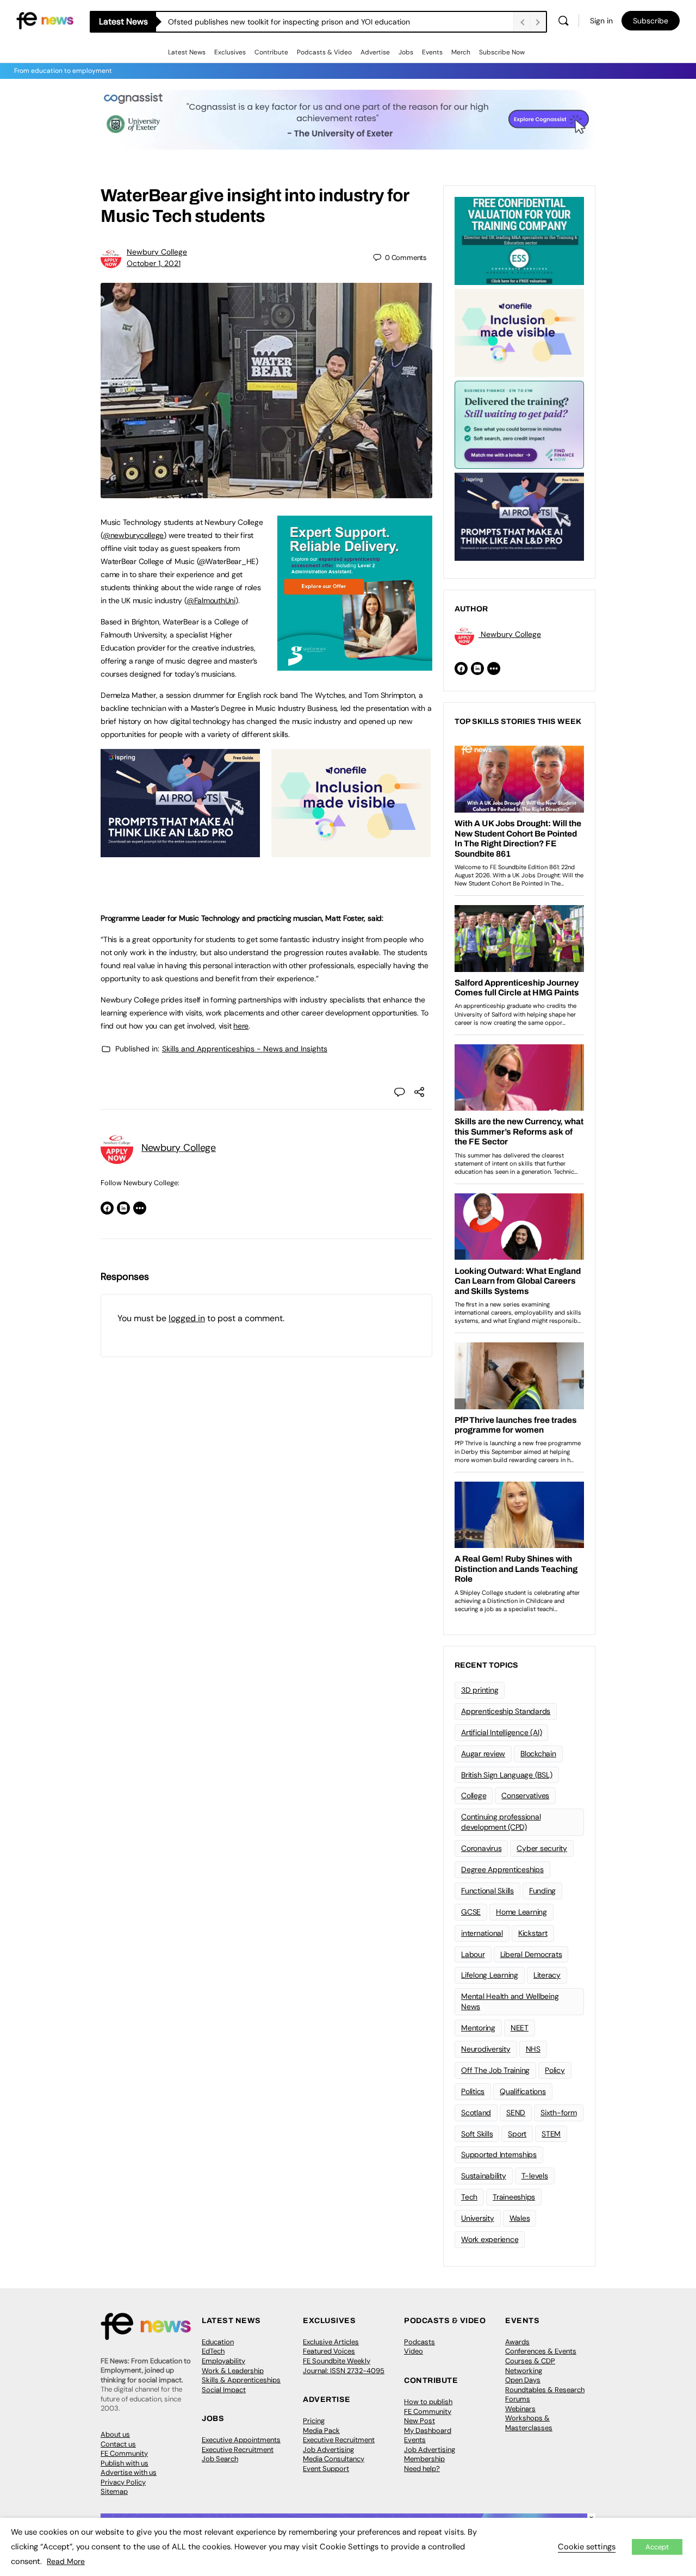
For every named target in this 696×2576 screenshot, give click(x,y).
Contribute (271, 52)
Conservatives (525, 1795)
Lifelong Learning (490, 1975)
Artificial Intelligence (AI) (501, 1732)
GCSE (471, 1912)
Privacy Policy (123, 2482)
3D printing (480, 1690)
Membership (424, 2459)
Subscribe (651, 21)
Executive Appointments (241, 2440)
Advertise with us (129, 2472)
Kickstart (533, 1933)
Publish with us (125, 2463)
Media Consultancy (334, 2459)
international (482, 1933)
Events (432, 52)
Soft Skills (477, 2134)
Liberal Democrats (531, 1954)
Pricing (314, 2421)
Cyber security (542, 1848)
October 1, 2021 (154, 263)
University (478, 2218)
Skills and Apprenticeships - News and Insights (245, 1049)
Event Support (326, 2469)
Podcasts (420, 2342)
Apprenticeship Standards (506, 1711)
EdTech (213, 2351)
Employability (223, 2361)
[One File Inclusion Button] (351, 851)
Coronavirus (481, 1848)
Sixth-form (559, 2113)
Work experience (490, 2239)
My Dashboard (428, 2431)
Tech (469, 2197)
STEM (551, 2134)
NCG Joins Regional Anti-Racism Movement (244, 22)
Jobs (406, 52)
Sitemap (114, 2491)
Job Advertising (328, 2450)
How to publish (428, 2402)
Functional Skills (487, 1891)
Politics (473, 2091)
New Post (420, 2421)
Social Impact (224, 2390)
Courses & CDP (530, 2361)
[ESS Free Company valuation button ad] (519, 240)
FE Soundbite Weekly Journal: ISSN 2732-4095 (344, 2366)
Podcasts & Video (324, 52)
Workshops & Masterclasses (529, 2423)
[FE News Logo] (45, 20)
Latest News (187, 52)
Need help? (422, 2469)
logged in (187, 1318)
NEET (520, 2028)
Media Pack (321, 2431)
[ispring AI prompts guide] (180, 851)
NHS (533, 2049)
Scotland (476, 2113)
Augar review (483, 1754)
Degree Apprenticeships (502, 1869)
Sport (517, 2134)
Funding (542, 1891)
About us (115, 2434)
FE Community (124, 2453)
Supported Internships (499, 2154)
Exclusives (230, 52)
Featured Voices (329, 2351)
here (241, 1026)
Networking (524, 2371)
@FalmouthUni (211, 600)
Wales (520, 2218)
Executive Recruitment (238, 2450)
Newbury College (157, 252)
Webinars (520, 2409)
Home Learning (521, 1912)
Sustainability (484, 2176)
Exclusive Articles (331, 2342)
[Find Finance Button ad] (519, 424)
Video (414, 2351)
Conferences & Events (541, 2351)
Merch (461, 52)
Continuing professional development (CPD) (501, 1822)
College (474, 1795)
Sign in (601, 21)
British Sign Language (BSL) (507, 1775)
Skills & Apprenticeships (241, 2380)
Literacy (547, 1975)
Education (218, 2342)
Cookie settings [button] (587, 2547)
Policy (555, 2070)
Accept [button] (657, 2547)
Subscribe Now (502, 52)
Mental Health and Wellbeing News (510, 2001)
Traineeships (514, 2197)
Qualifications (523, 2091)
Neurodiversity (486, 2049)
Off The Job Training (495, 2070)
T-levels (535, 2176)
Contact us (118, 2444)
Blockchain (538, 1754)
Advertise (375, 52)
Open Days (523, 2380)
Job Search (220, 2459)
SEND (516, 2113)
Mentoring (478, 2028)
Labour (473, 1954)
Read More (66, 2561)
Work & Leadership (233, 2371)
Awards (517, 2342)
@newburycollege (133, 535)
